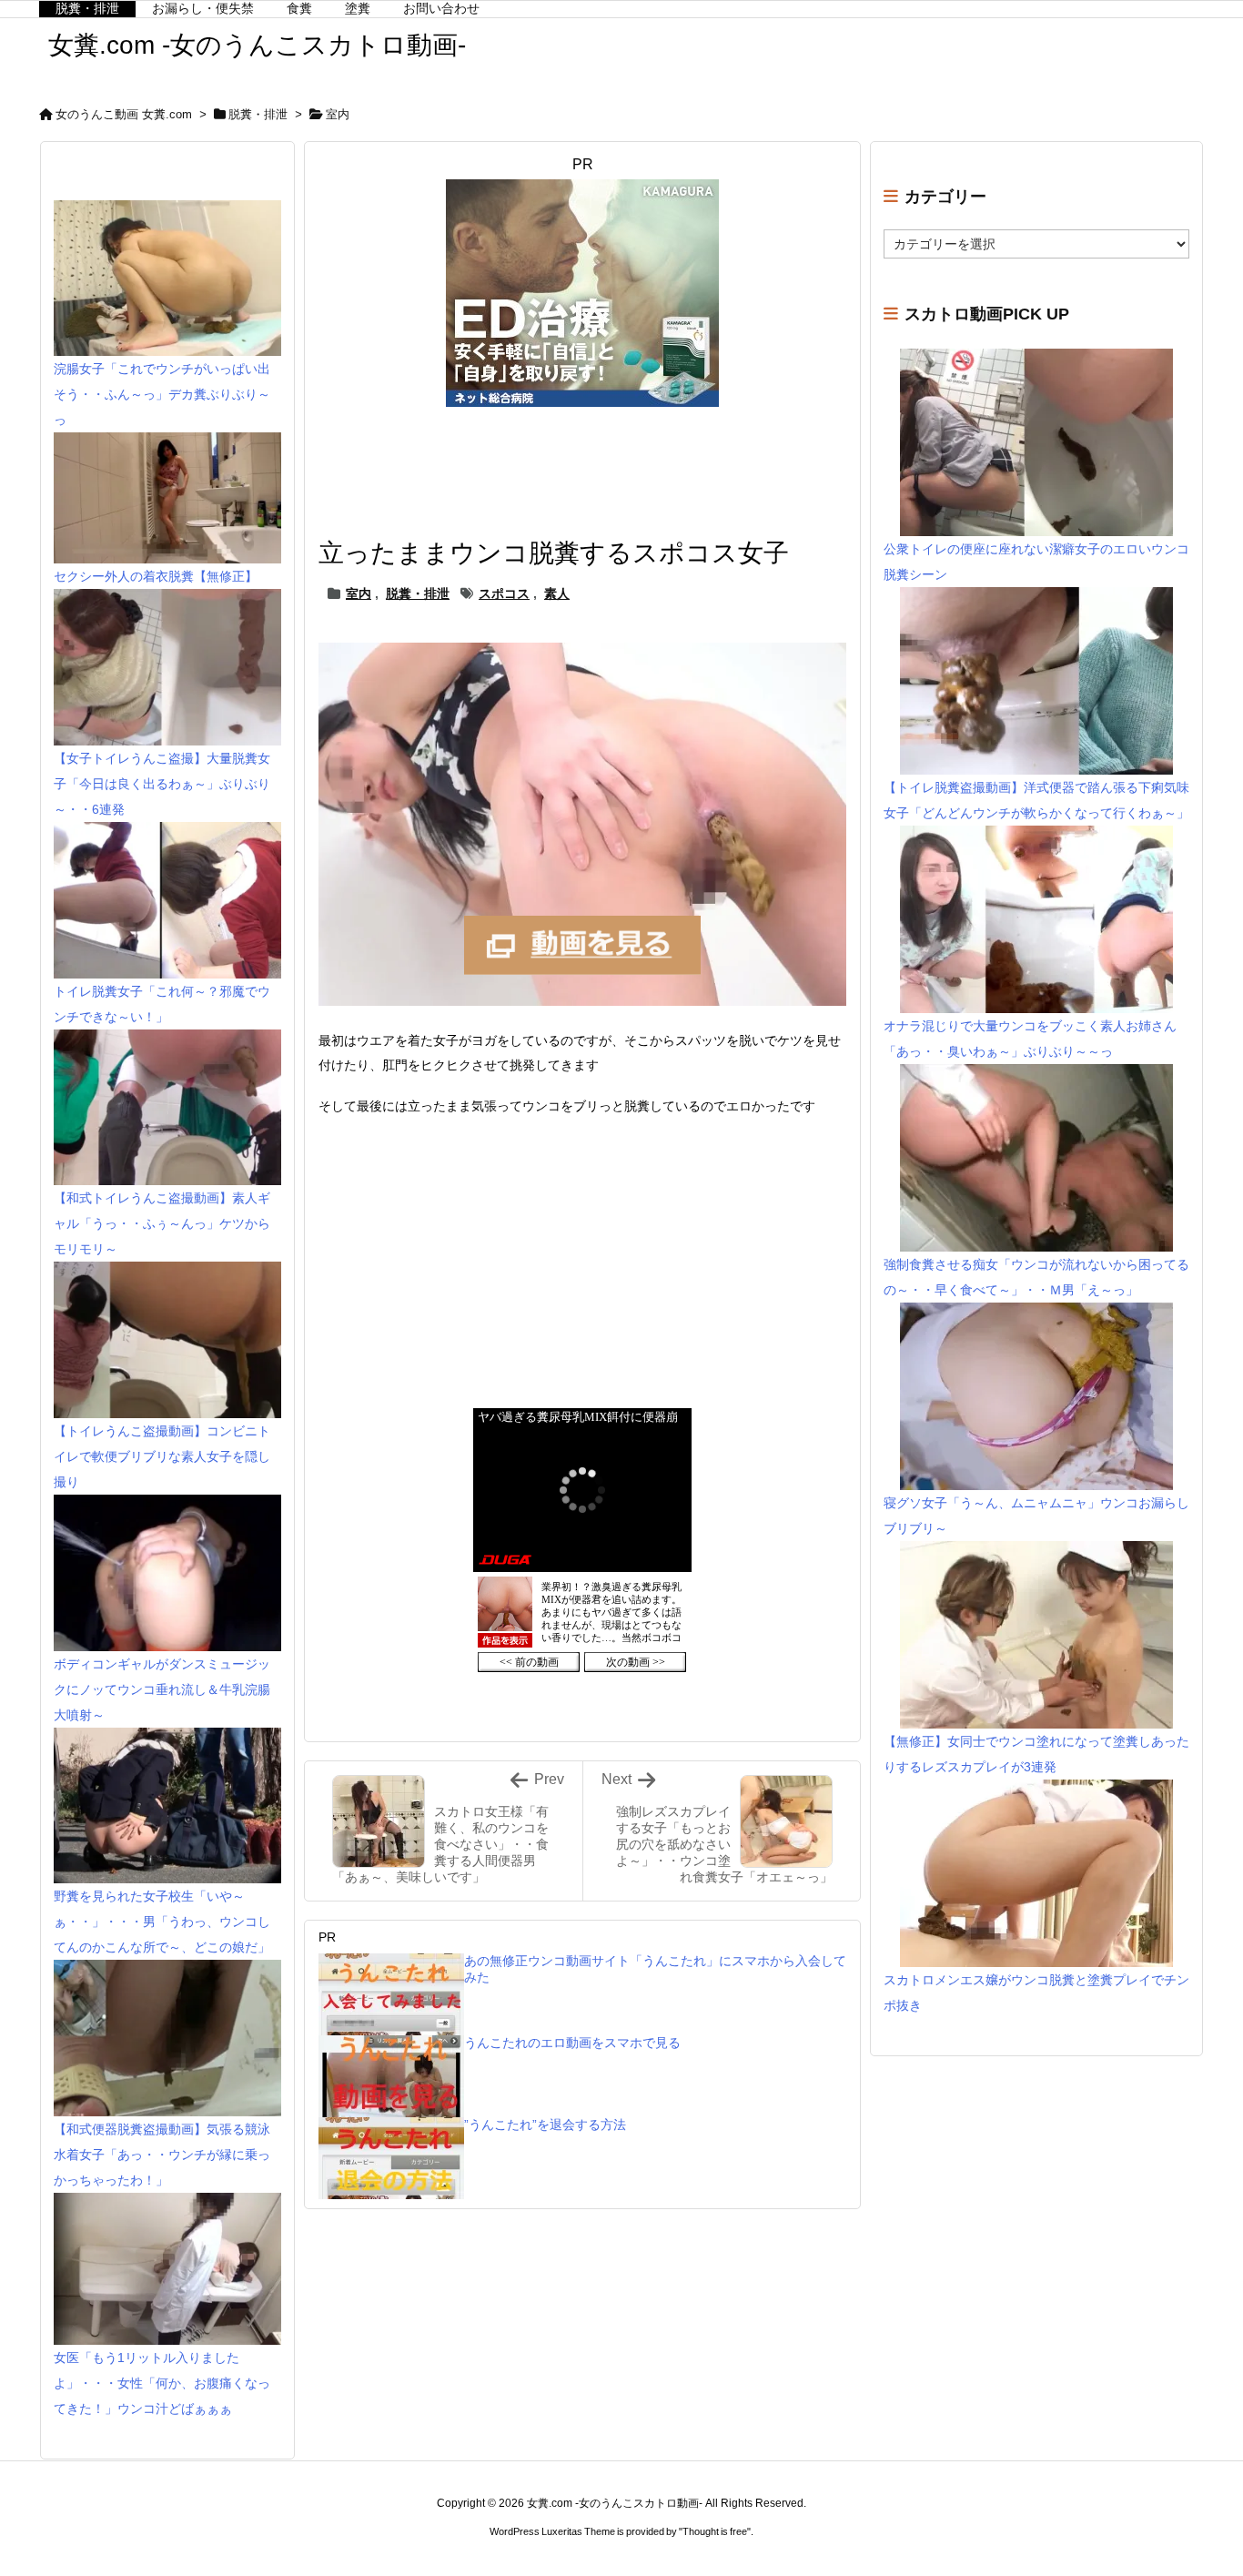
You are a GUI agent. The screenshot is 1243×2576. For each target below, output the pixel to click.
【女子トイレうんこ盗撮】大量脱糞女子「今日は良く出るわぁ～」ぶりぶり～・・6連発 (162, 784)
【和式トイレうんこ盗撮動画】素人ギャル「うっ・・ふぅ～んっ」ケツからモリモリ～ (162, 1223)
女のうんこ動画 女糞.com (124, 114)
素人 (557, 593)
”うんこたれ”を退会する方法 (545, 2125)
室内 (338, 114)
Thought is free (715, 2531)
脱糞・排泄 (258, 114)
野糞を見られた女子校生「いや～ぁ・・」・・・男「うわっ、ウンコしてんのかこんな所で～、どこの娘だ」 (162, 1922)
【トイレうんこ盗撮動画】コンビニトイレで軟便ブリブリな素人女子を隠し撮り (162, 1456)
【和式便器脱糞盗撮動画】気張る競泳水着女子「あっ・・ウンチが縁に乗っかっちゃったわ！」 (162, 2155)
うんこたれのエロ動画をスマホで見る (572, 2043)
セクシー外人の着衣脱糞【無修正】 (156, 576)
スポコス (504, 593)
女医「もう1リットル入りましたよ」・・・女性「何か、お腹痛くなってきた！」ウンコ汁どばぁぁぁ (162, 2383)
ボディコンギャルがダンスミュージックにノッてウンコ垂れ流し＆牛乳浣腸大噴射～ (162, 1689)
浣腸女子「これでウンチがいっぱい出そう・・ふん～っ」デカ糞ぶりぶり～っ (162, 394)
